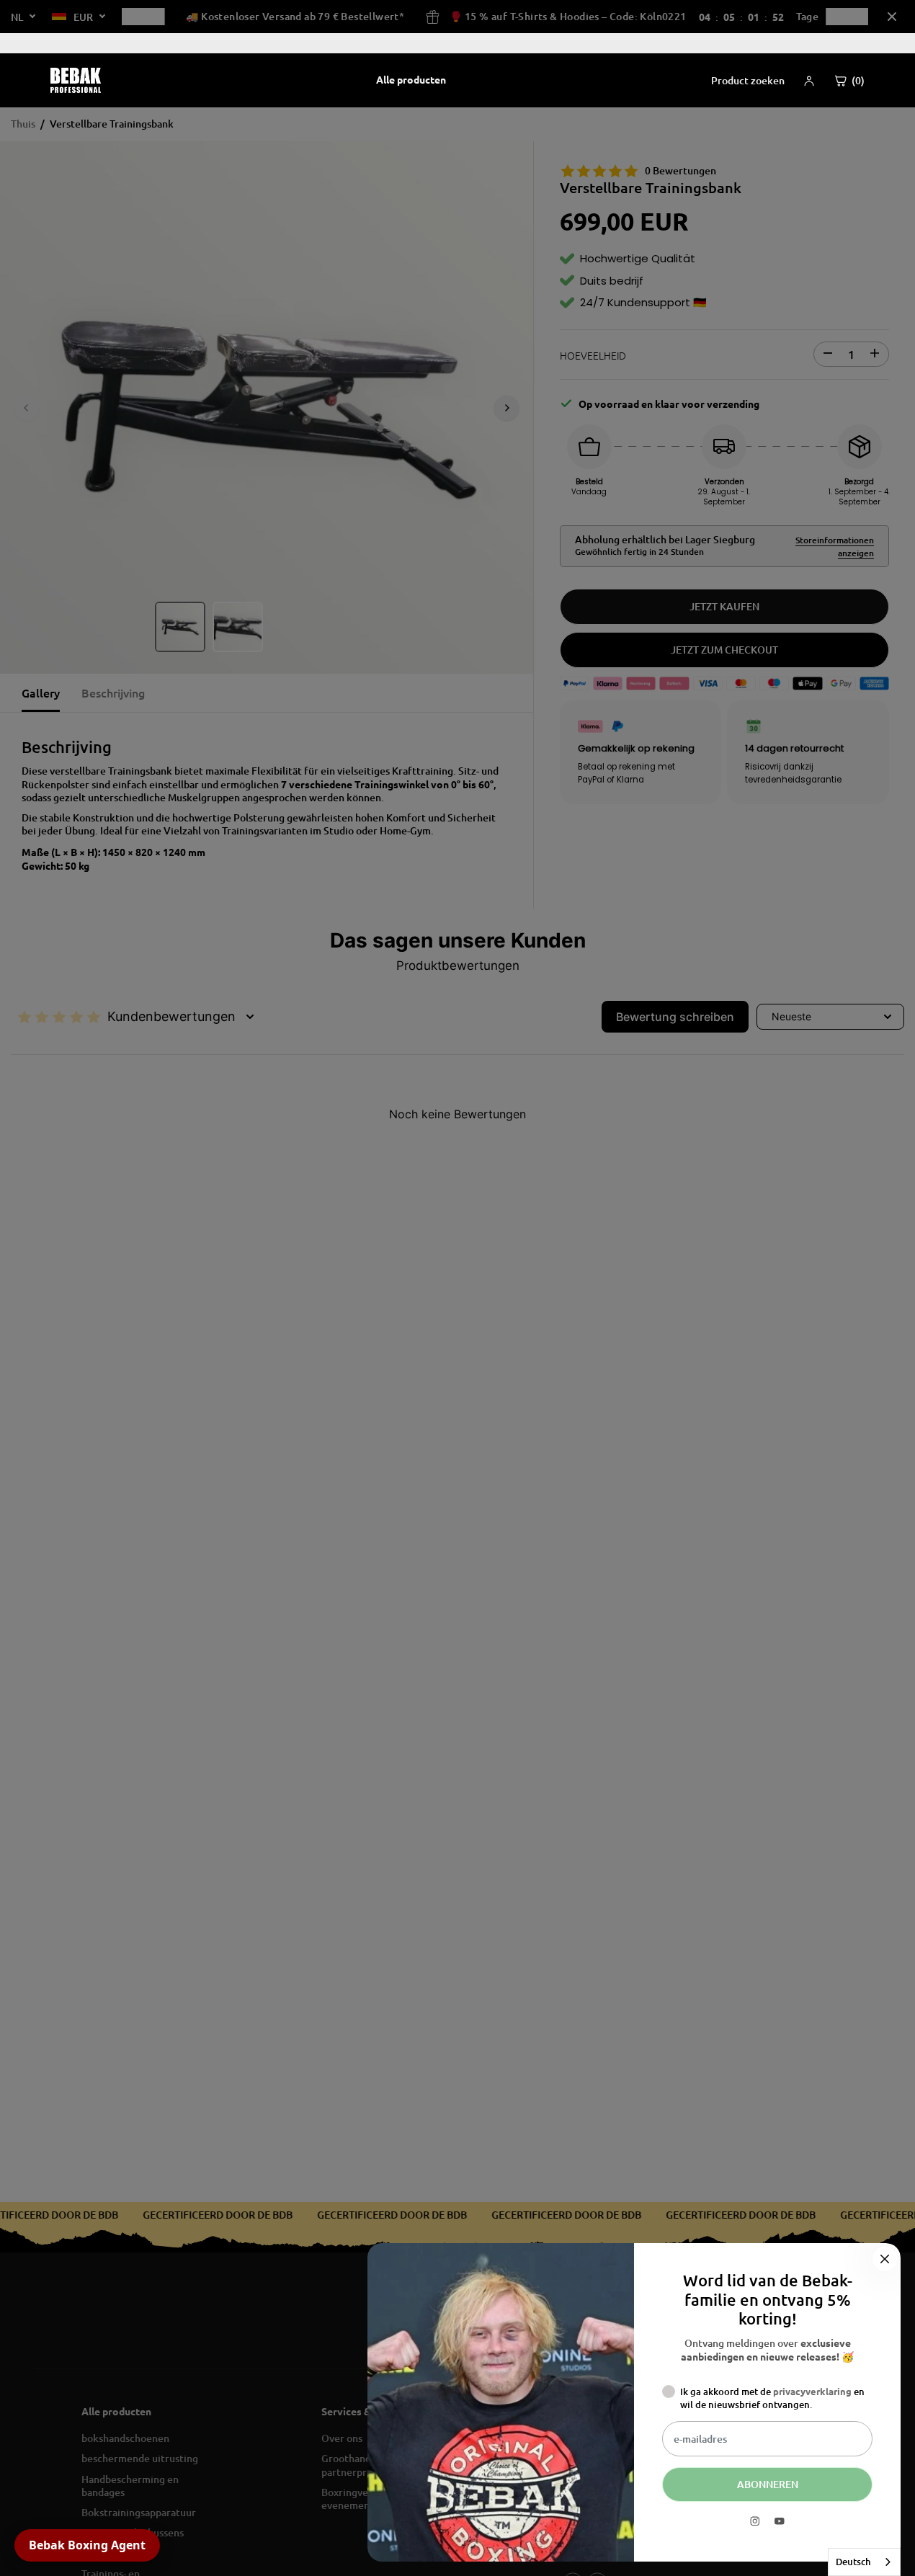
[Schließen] (885, 2259)
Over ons (837, 43)
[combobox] (864, 2562)
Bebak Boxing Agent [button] (87, 2545)
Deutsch (853, 2562)
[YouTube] (780, 2521)
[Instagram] (755, 2521)
